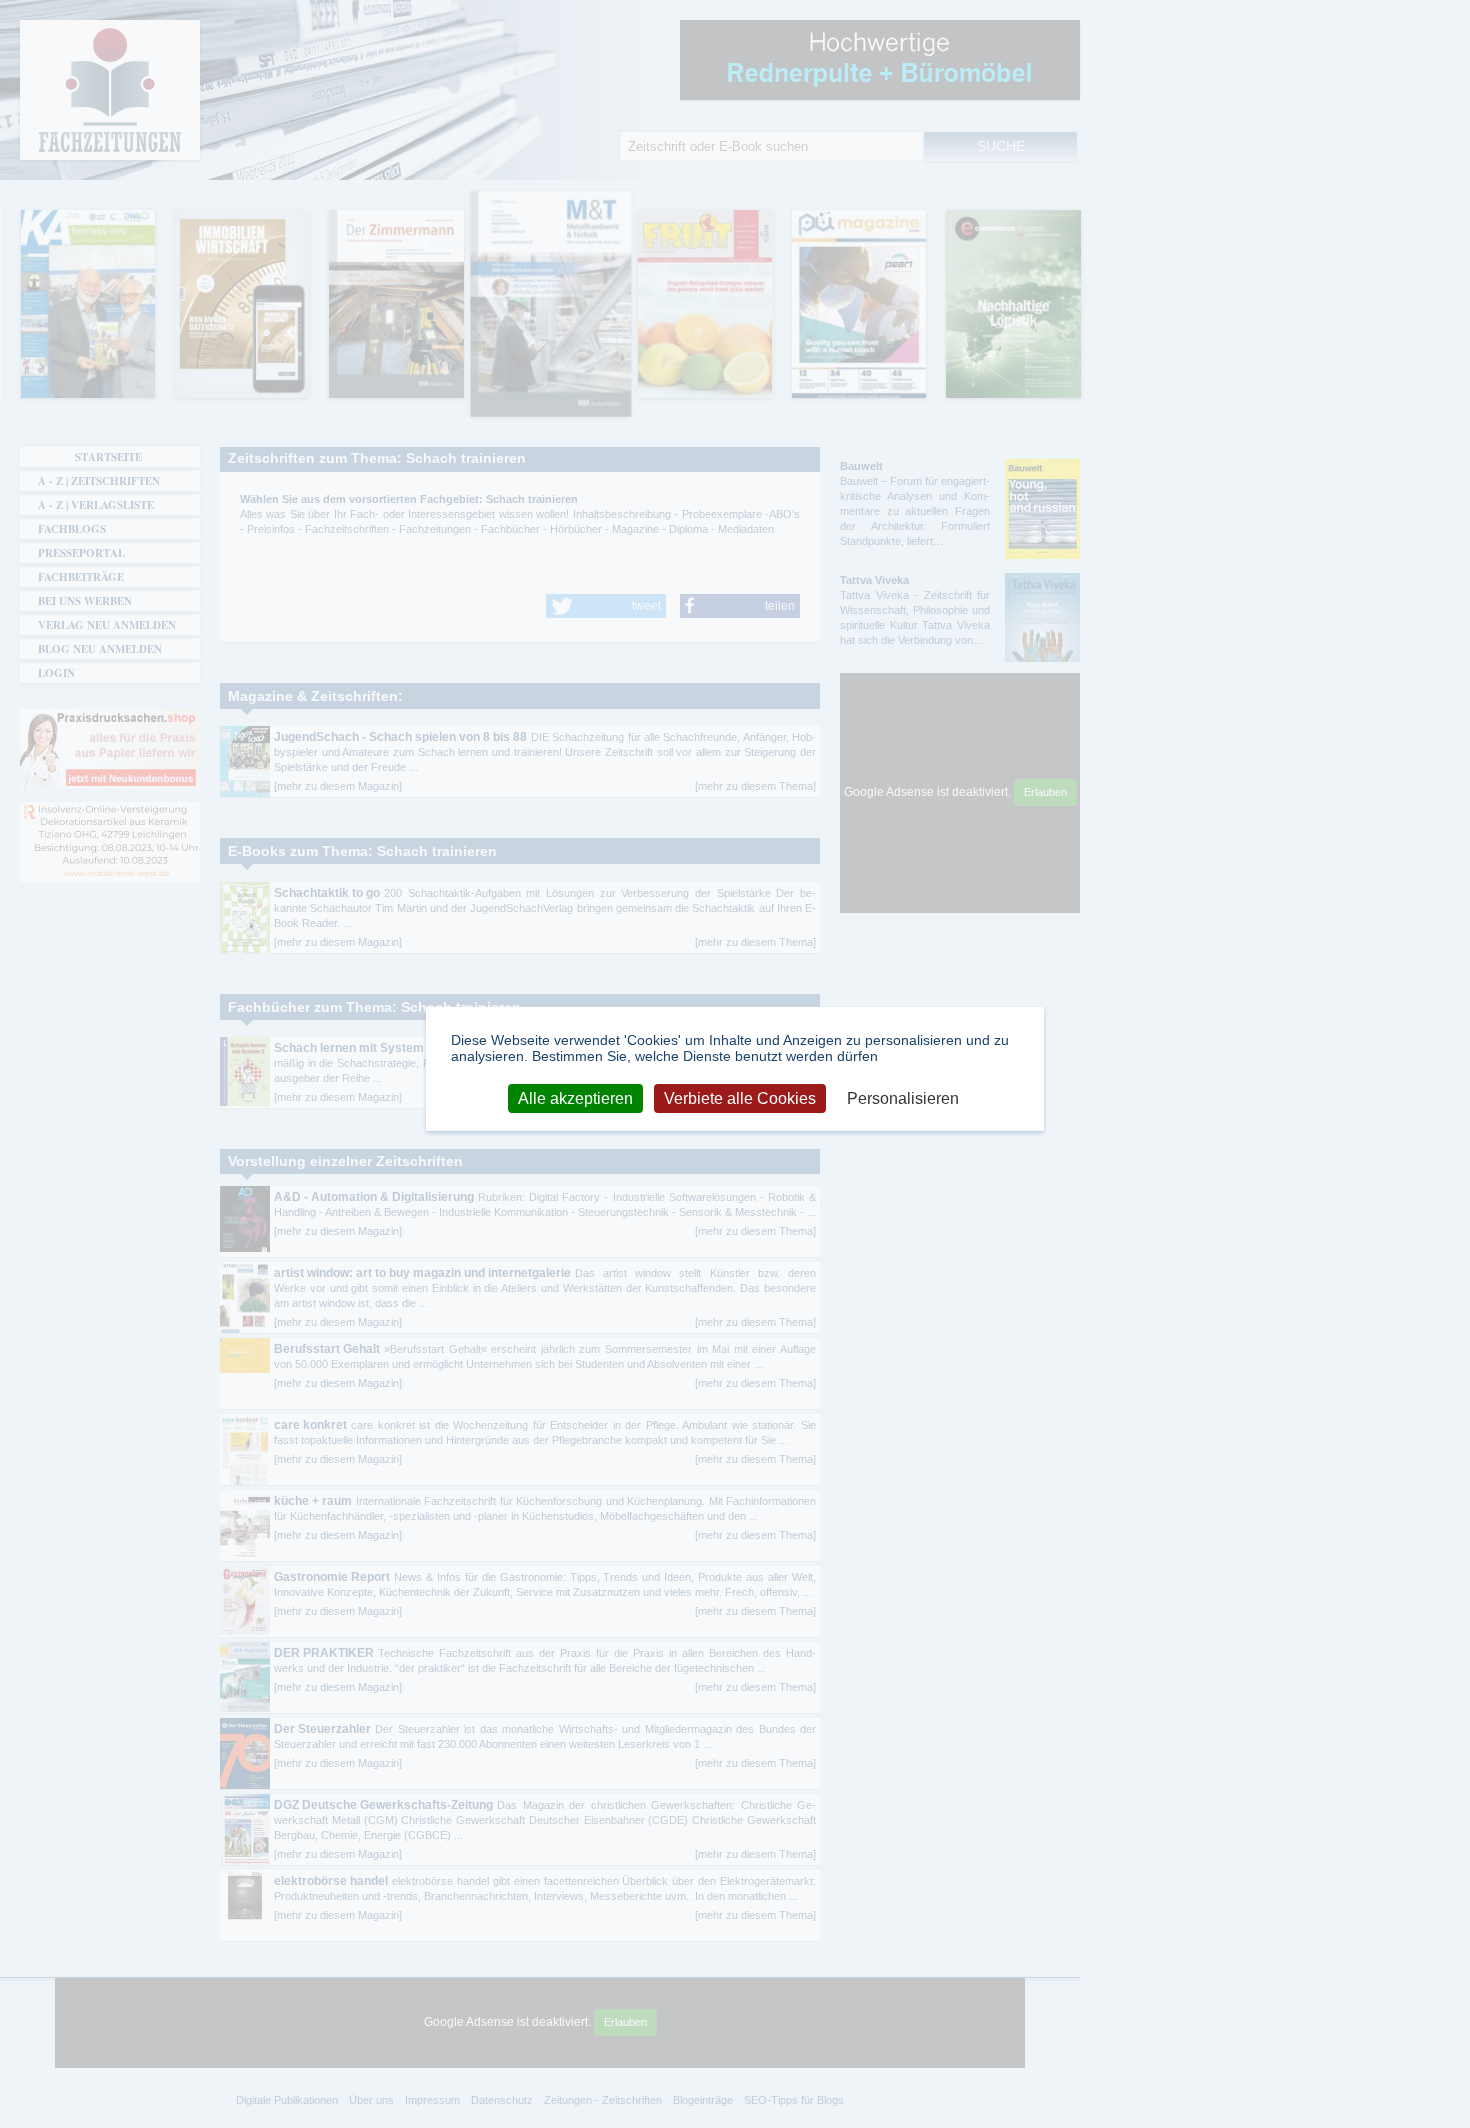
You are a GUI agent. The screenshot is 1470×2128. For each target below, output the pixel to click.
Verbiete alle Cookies (740, 1098)
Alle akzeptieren (575, 1098)
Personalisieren (903, 1098)
